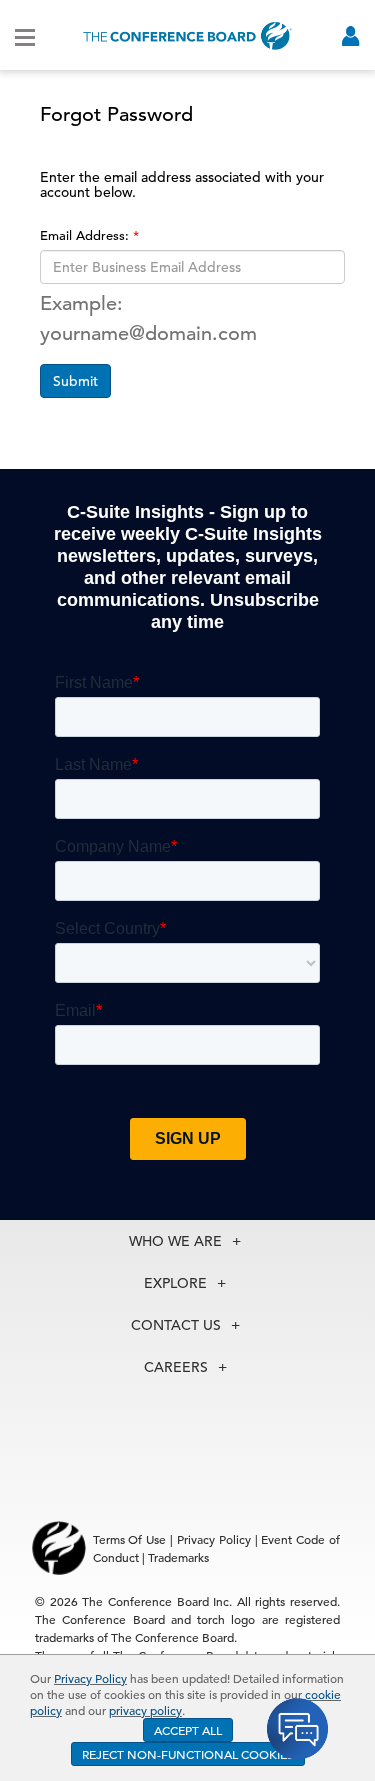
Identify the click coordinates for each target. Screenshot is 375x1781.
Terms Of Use (130, 1539)
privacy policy (145, 1710)
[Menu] (25, 36)
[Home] (188, 35)
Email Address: (86, 235)
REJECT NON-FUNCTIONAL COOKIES (188, 1754)
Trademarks (178, 1557)
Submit (75, 381)
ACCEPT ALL (188, 1730)
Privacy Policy (90, 1678)
